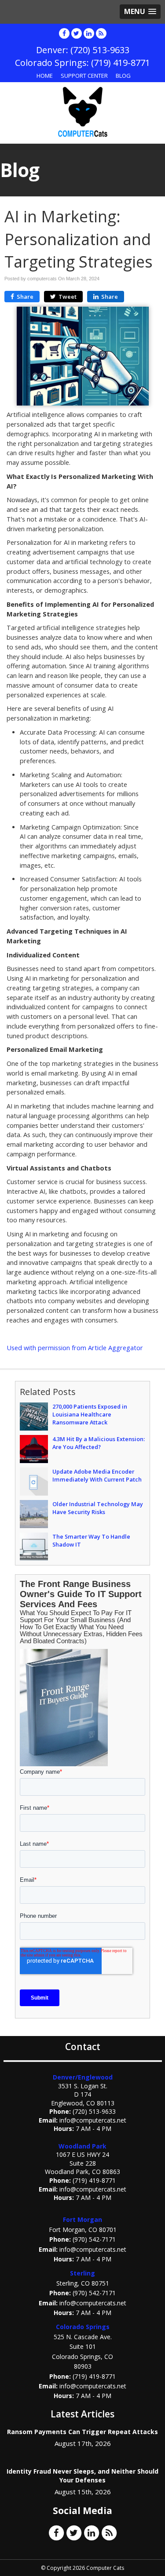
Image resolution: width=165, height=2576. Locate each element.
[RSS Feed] (101, 33)
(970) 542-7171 (94, 2239)
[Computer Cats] (83, 112)
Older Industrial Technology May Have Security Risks (98, 1508)
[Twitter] (77, 33)
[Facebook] (64, 33)
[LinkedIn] (89, 33)
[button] (140, 12)
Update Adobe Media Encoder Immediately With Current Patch (97, 1475)
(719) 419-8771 (94, 2180)
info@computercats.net (93, 2120)
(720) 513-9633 (94, 2111)
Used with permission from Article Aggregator (75, 1348)
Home (45, 76)
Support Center (84, 76)
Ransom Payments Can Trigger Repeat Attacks (82, 2432)
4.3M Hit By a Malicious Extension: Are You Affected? (99, 1443)
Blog (123, 76)
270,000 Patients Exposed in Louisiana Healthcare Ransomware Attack (90, 1414)
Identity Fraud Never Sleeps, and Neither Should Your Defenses (82, 2476)
